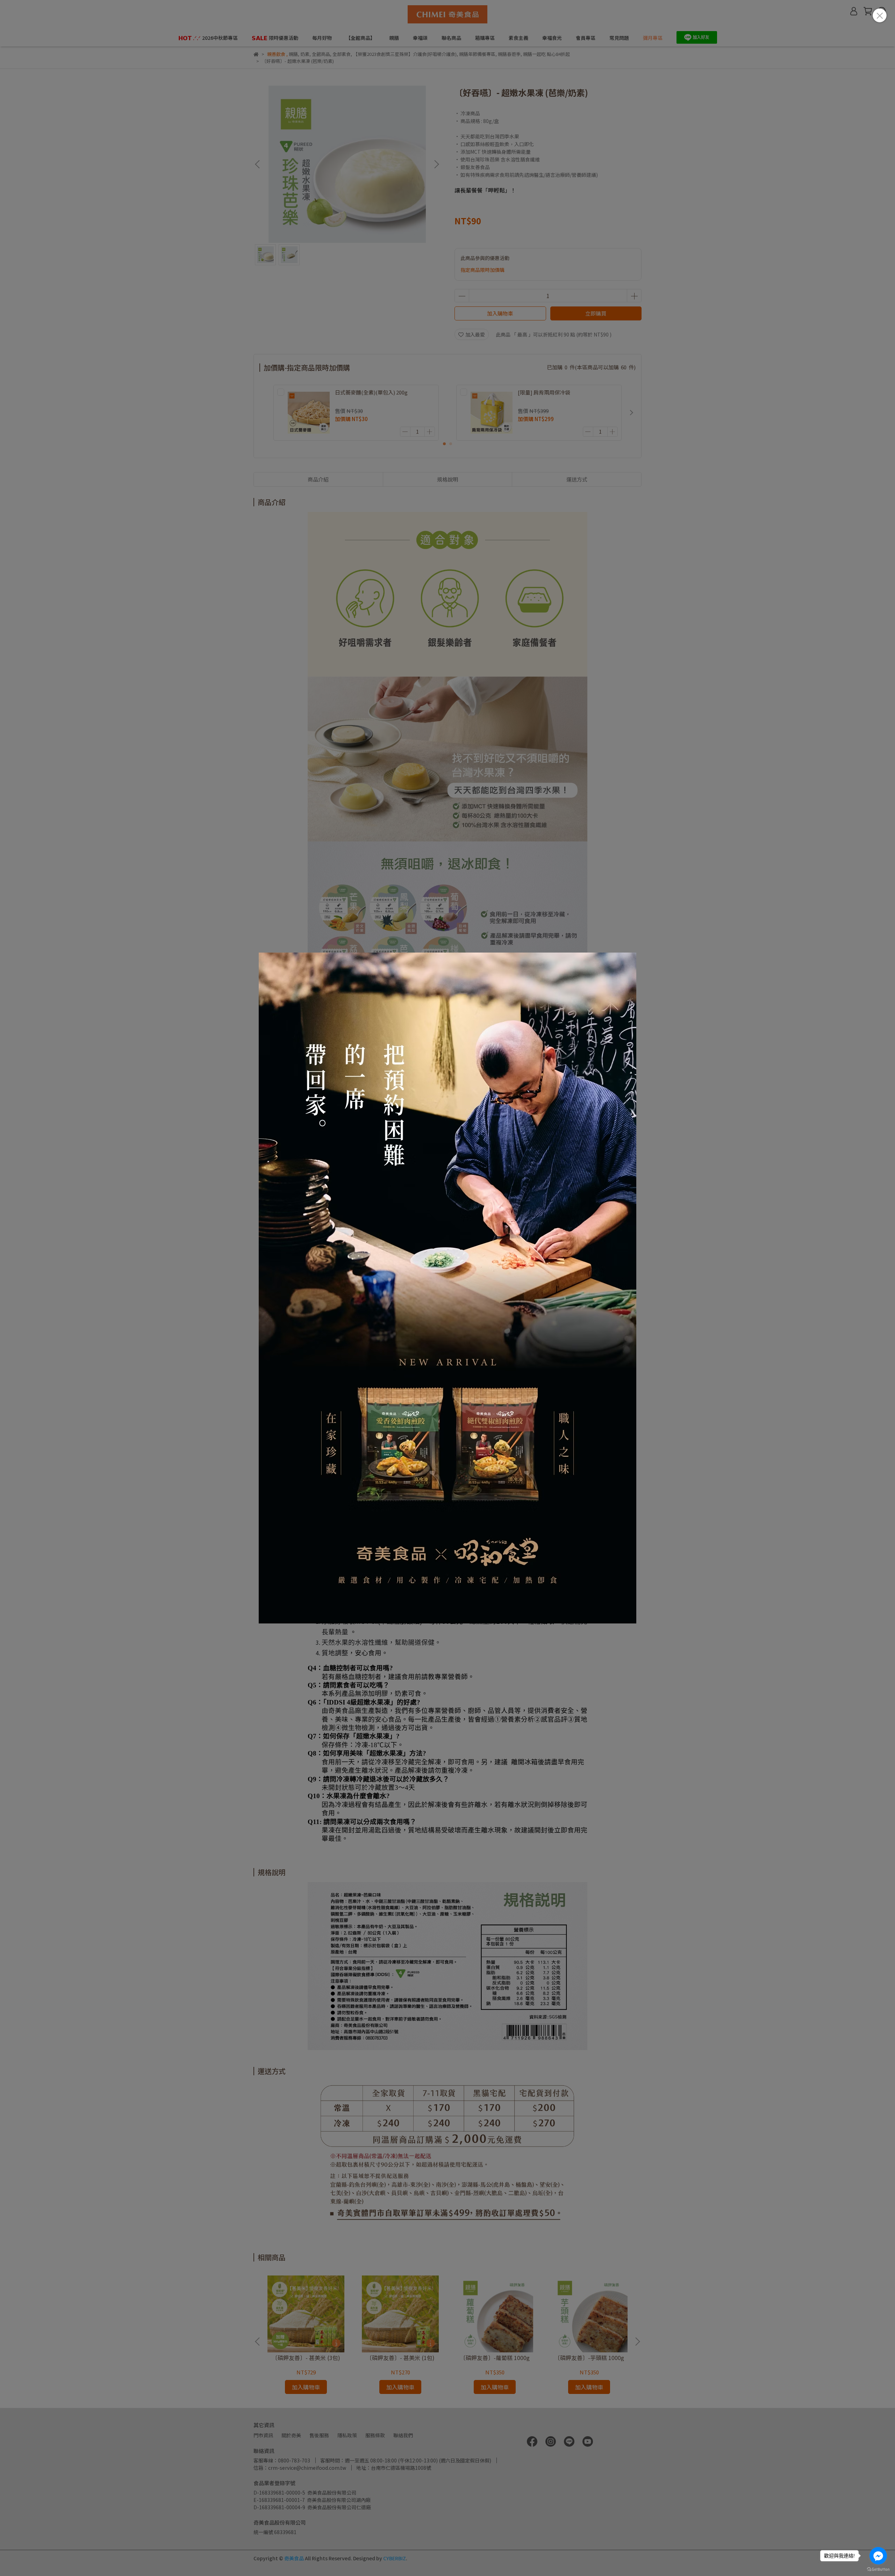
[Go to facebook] (878, 2556)
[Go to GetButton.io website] (878, 2569)
